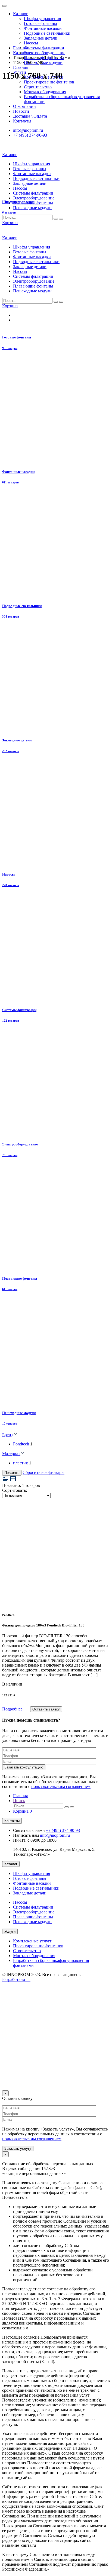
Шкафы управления (42, 19)
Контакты (12, 1821)
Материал (11, 1454)
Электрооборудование (45, 53)
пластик (21, 1463)
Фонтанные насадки (43, 28)
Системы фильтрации (44, 48)
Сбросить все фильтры (43, 1472)
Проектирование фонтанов (49, 82)
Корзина (22, 1811)
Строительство (27, 1951)
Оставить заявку (46, 1709)
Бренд (8, 1435)
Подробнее (12, 1709)
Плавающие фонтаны (33, 1917)
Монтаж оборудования (34, 1956)
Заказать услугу (18, 2149)
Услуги (10, 1931)
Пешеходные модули (43, 62)
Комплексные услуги (33, 1941)
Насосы (31, 43)
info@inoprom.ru (55, 1835)
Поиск (19, 1801)
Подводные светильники (47, 33)
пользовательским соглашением (61, 1786)
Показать (12, 1473)
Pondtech (21, 1444)
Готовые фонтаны (41, 23)
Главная (20, 67)
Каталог (21, 14)
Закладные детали (41, 38)
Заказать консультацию (24, 1767)
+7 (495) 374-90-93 (63, 1830)
